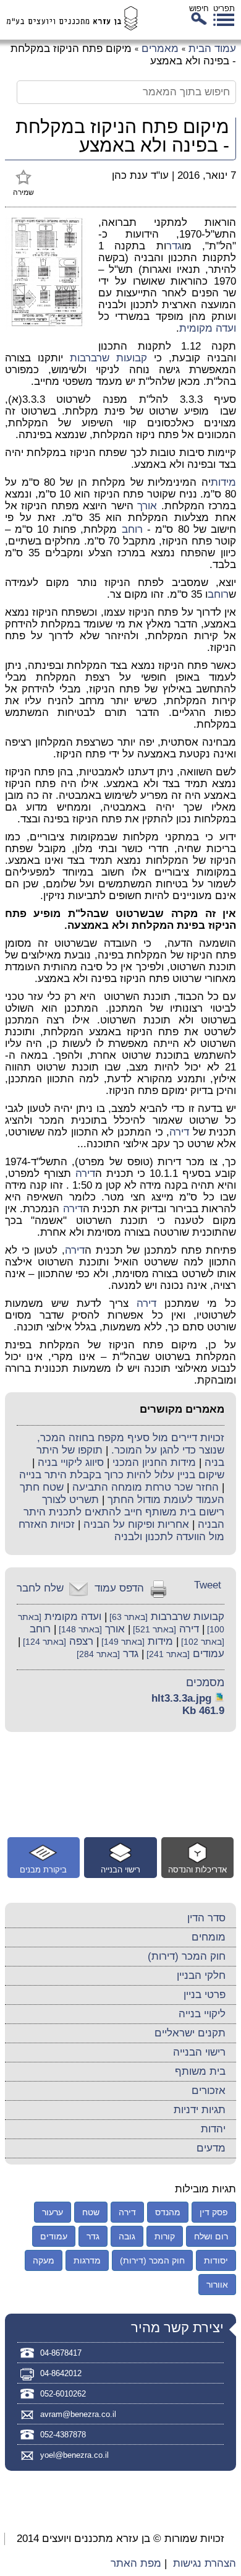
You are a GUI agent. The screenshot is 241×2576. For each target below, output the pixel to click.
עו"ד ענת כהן (140, 175)
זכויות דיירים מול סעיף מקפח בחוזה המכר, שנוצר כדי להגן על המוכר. (131, 1444)
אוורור (217, 2285)
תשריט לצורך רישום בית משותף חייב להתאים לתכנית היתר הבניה (124, 1512)
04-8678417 (61, 2353)
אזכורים (209, 2091)
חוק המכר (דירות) (187, 1956)
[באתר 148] (79, 1630)
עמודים (209, 1654)
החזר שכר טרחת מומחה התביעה (146, 1487)
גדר (174, 246)
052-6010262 (63, 2394)
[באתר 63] (127, 1617)
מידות (223, 482)
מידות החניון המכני (154, 1462)
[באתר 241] (167, 1654)
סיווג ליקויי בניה (71, 1462)
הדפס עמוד (119, 1588)
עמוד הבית (212, 49)
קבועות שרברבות (108, 358)
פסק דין (214, 2212)
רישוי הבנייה (199, 2052)
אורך (147, 506)
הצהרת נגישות (205, 2563)
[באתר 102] (201, 1642)
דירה (179, 1132)
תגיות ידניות (200, 2110)
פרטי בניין (205, 1995)
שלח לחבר (40, 1588)
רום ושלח (211, 2236)
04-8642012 (61, 2373)
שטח (91, 2212)
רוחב (132, 529)
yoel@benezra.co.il (74, 2455)
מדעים (211, 2148)
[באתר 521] (153, 1630)
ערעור (53, 2212)
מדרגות (87, 2260)
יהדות (213, 2129)
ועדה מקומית (208, 328)
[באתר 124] (43, 1642)
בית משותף (200, 2071)
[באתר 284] (98, 1654)
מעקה (44, 2260)
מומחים (209, 1937)
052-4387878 (63, 2435)
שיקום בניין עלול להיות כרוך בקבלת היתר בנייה (122, 1475)
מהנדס (168, 2212)
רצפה (81, 1641)
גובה (127, 2236)
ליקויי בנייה (202, 2014)
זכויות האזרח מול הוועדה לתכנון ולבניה (121, 1531)
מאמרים (160, 49)
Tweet (208, 1585)
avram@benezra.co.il (78, 2414)
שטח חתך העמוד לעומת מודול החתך (122, 1493)
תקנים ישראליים (190, 2033)
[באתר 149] (122, 1642)
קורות (165, 2236)
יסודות (216, 2260)
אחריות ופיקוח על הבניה (136, 1524)
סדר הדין (206, 1918)
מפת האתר (136, 2563)
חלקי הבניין (201, 1975)
